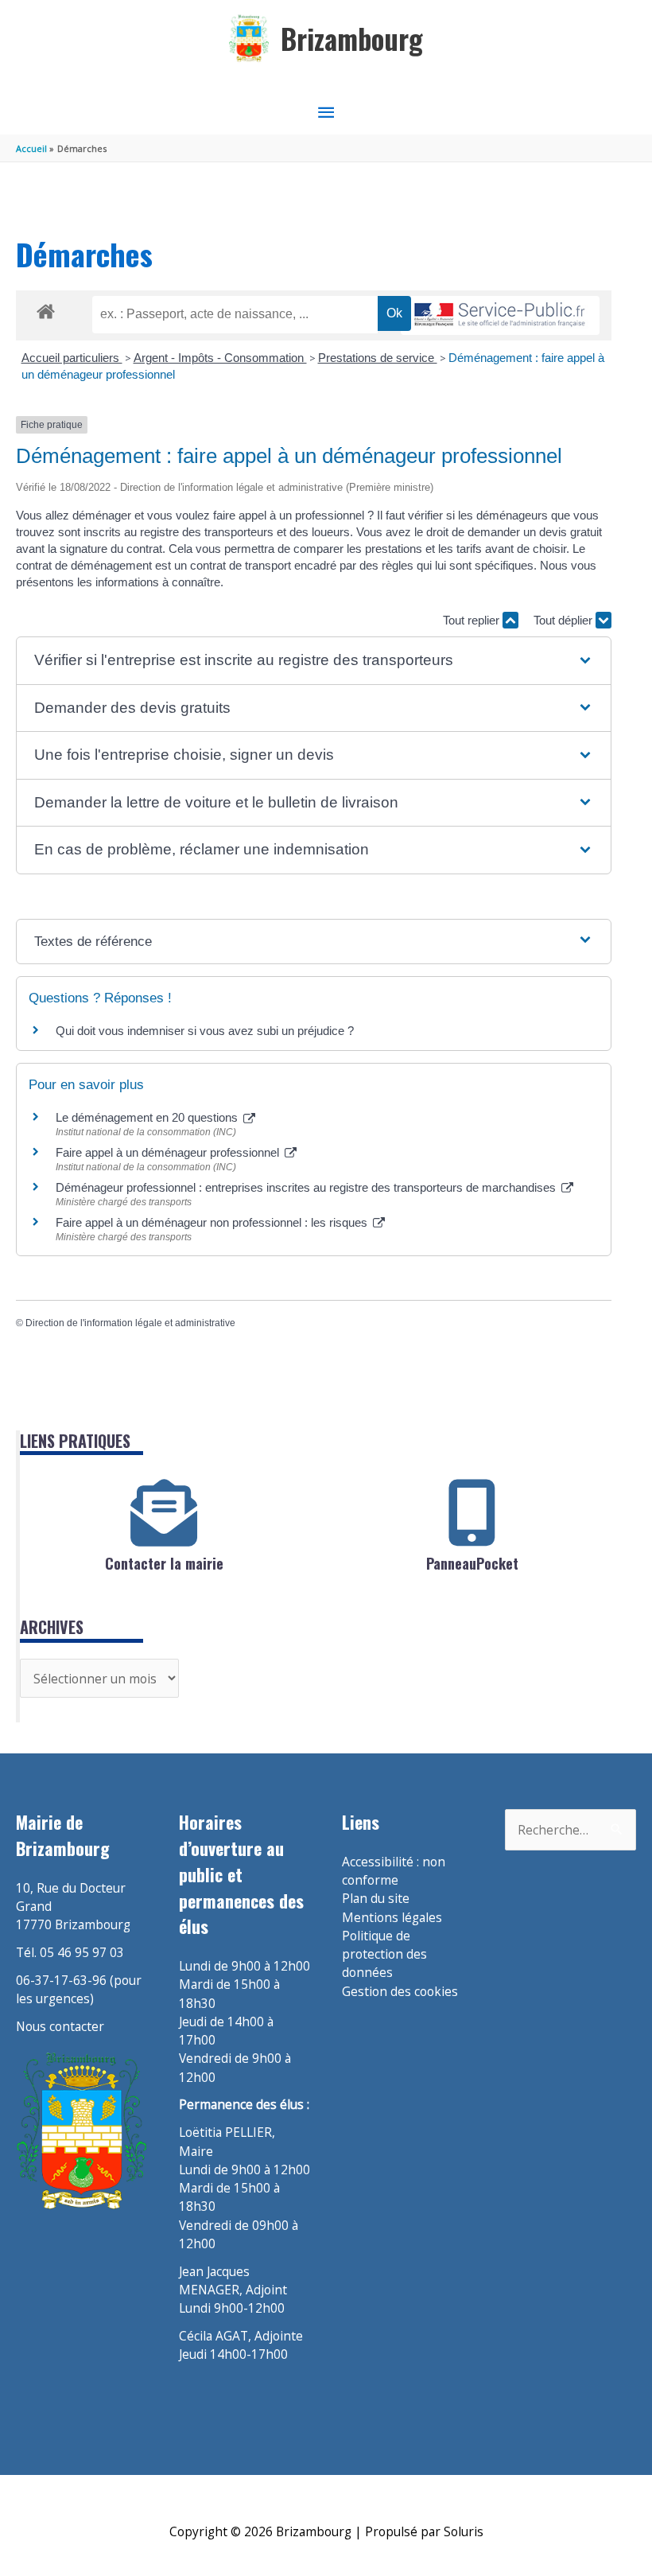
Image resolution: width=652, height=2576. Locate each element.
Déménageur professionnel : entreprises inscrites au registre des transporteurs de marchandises (307, 1187)
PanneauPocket (472, 1563)
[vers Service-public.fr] (500, 315)
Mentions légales (392, 1917)
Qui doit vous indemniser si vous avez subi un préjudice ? (205, 1031)
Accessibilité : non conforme (394, 1871)
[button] (313, 661)
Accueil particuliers (72, 358)
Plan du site (376, 1898)
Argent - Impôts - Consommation (220, 358)
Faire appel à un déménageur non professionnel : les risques (213, 1222)
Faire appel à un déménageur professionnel (169, 1152)
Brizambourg (352, 39)
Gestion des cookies (400, 1991)
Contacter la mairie (164, 1563)
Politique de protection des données (384, 1954)
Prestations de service (378, 358)
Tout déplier (565, 620)
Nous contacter (60, 2026)
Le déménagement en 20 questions (148, 1117)
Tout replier (473, 620)
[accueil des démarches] (46, 309)
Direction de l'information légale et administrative (130, 1323)
